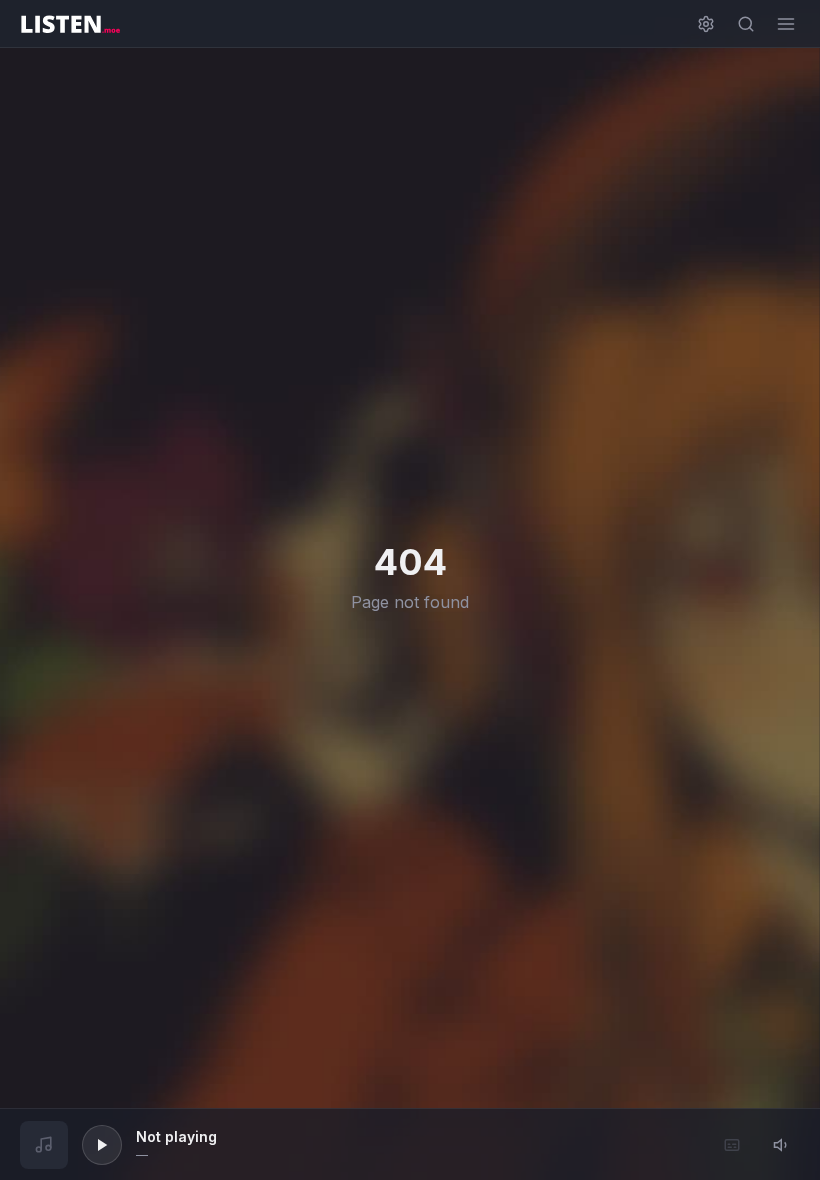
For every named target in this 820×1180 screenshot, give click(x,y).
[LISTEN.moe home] (70, 24)
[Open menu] (786, 24)
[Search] (746, 24)
